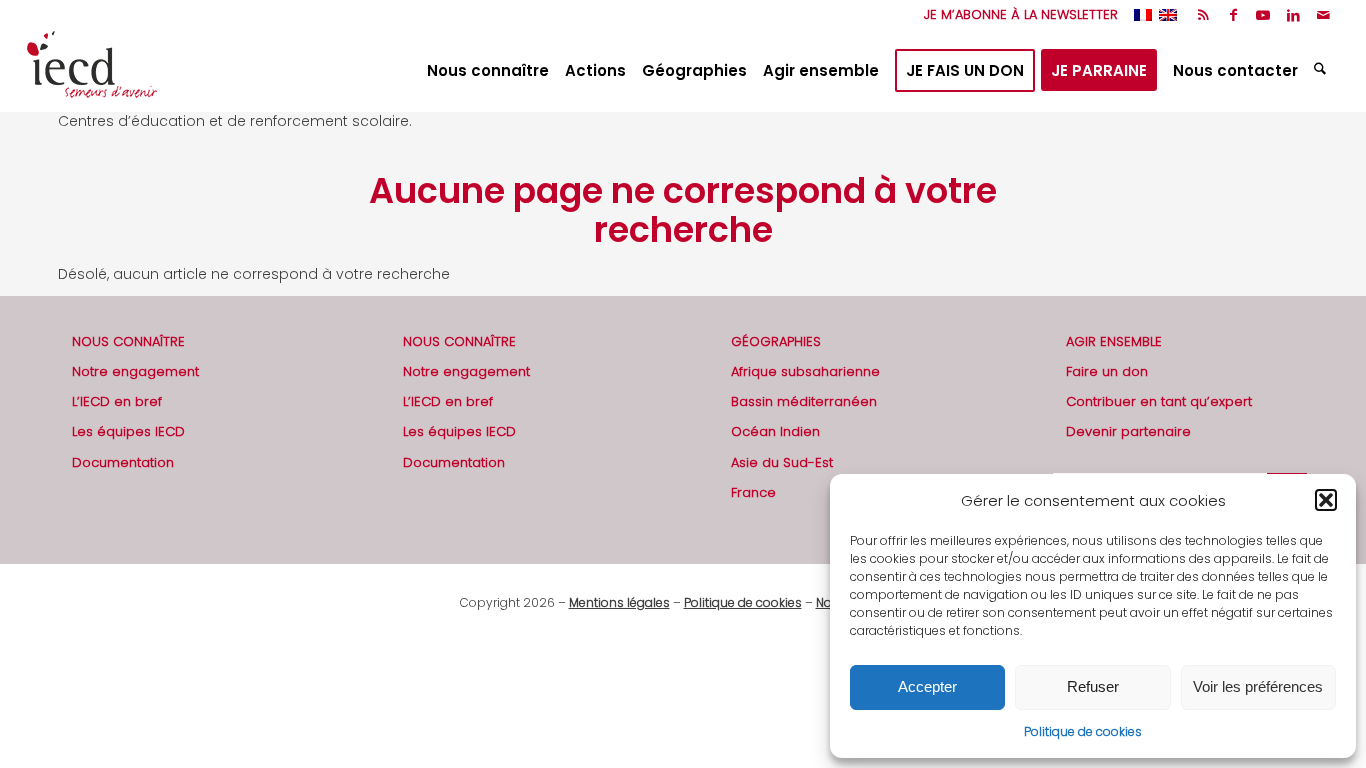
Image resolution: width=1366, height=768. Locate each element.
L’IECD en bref (117, 401)
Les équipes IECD (128, 431)
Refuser (1093, 686)
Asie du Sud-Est (782, 462)
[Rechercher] (1322, 71)
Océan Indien (775, 431)
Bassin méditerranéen (804, 401)
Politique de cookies (1083, 731)
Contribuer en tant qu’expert (1159, 401)
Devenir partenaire (1128, 431)
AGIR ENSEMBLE (1114, 341)
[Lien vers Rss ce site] (1203, 15)
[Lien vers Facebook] (1233, 15)
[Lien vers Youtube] (1263, 15)
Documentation (123, 462)
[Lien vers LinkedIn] (1293, 15)
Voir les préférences (1258, 686)
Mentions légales (619, 602)
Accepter (927, 686)
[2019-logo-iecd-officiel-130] (92, 71)
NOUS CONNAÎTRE (128, 341)
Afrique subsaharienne (805, 371)
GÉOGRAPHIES (776, 341)
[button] (1326, 500)
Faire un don (1107, 371)
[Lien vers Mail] (1324, 15)
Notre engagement (135, 371)
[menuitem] (1016, 15)
